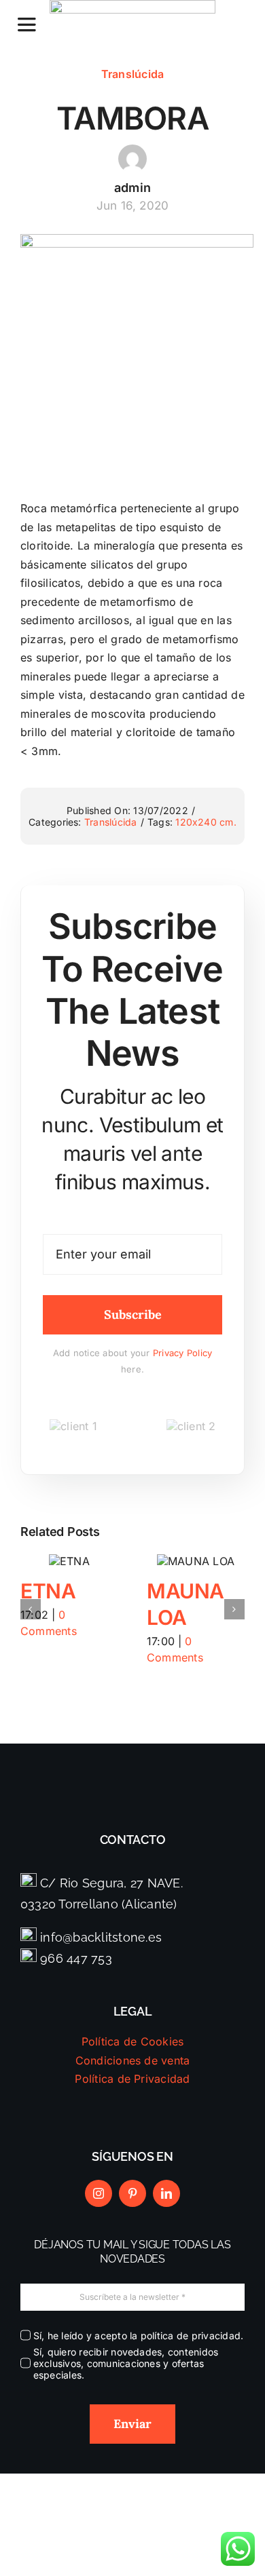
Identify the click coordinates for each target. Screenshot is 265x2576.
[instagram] (99, 2193)
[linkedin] (166, 2193)
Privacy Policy (182, 1353)
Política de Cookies (133, 2041)
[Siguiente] (234, 1609)
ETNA (48, 1591)
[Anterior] (31, 1609)
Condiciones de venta (133, 2060)
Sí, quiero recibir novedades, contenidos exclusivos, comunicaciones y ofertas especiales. (126, 2363)
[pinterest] (132, 2193)
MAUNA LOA (193, 1562)
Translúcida (133, 74)
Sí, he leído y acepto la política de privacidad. (138, 2335)
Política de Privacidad (132, 2079)
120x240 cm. (206, 822)
